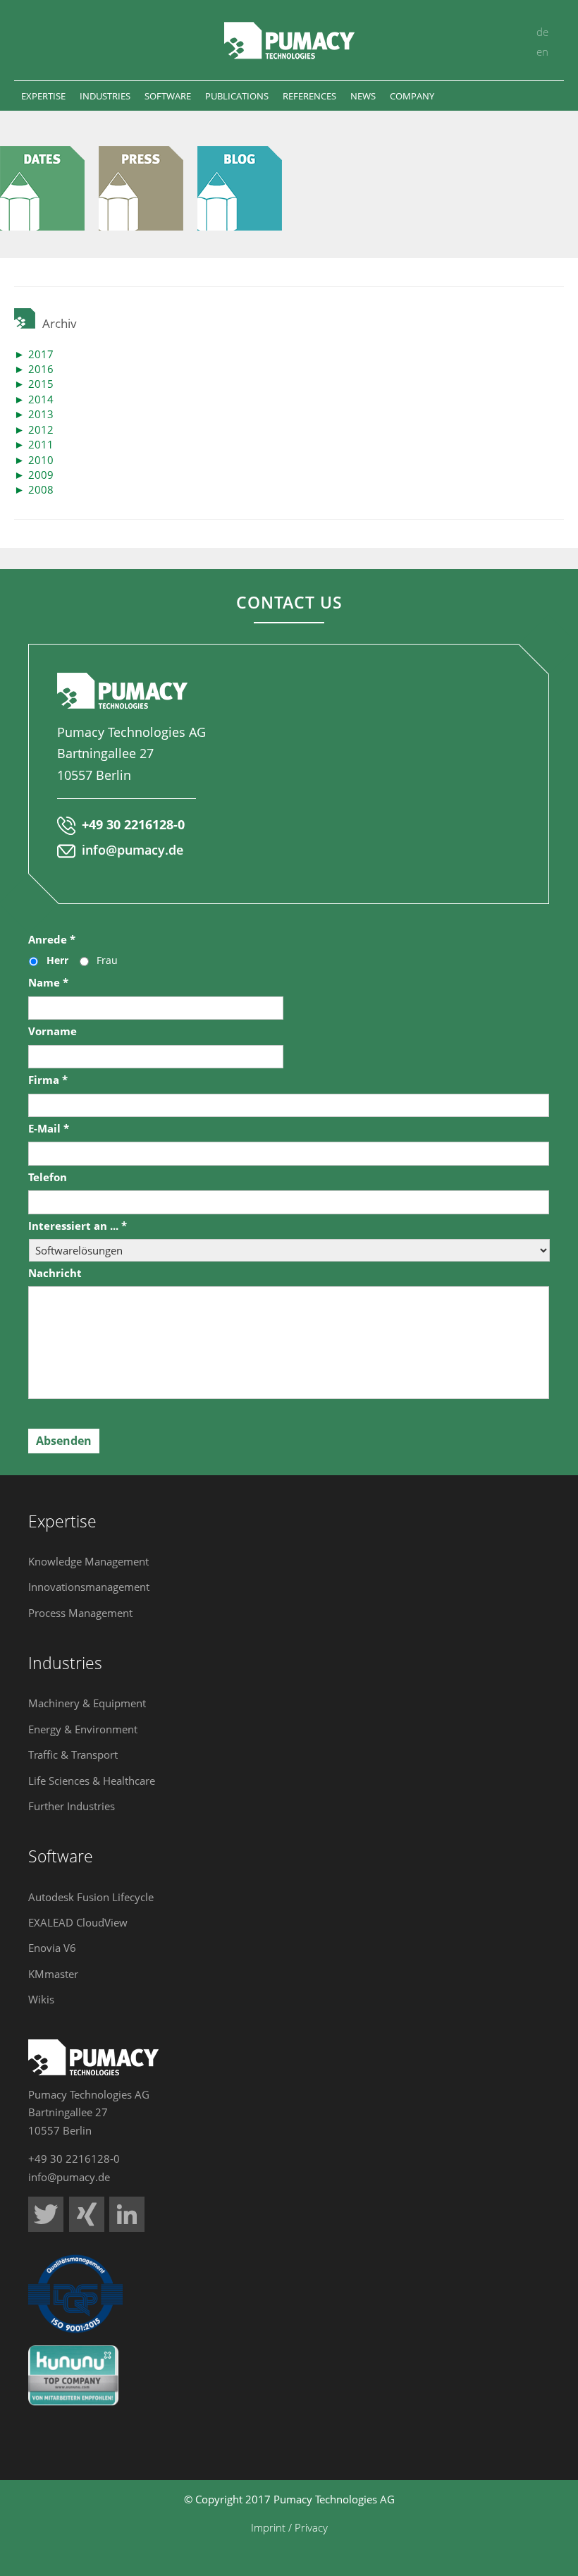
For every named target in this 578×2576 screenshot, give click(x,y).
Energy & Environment (83, 1729)
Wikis (41, 1999)
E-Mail (49, 1129)
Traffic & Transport (73, 1754)
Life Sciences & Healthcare (92, 1781)
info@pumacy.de (133, 850)
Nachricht (55, 1273)
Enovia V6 (52, 1948)
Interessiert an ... (78, 1226)
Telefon (48, 1177)
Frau (107, 960)
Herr (57, 960)
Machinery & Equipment (87, 1703)
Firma (48, 1080)
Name (48, 983)
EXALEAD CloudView (78, 1922)
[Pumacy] (49, 188)
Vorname (53, 1031)
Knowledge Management (88, 1561)
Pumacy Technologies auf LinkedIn (127, 2214)
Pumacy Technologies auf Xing (87, 2214)
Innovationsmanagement (89, 1587)
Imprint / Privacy (289, 2527)
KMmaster (53, 1974)
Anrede (52, 940)
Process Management (80, 1613)
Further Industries (72, 1806)
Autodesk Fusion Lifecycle (91, 1897)
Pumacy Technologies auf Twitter (46, 2214)
